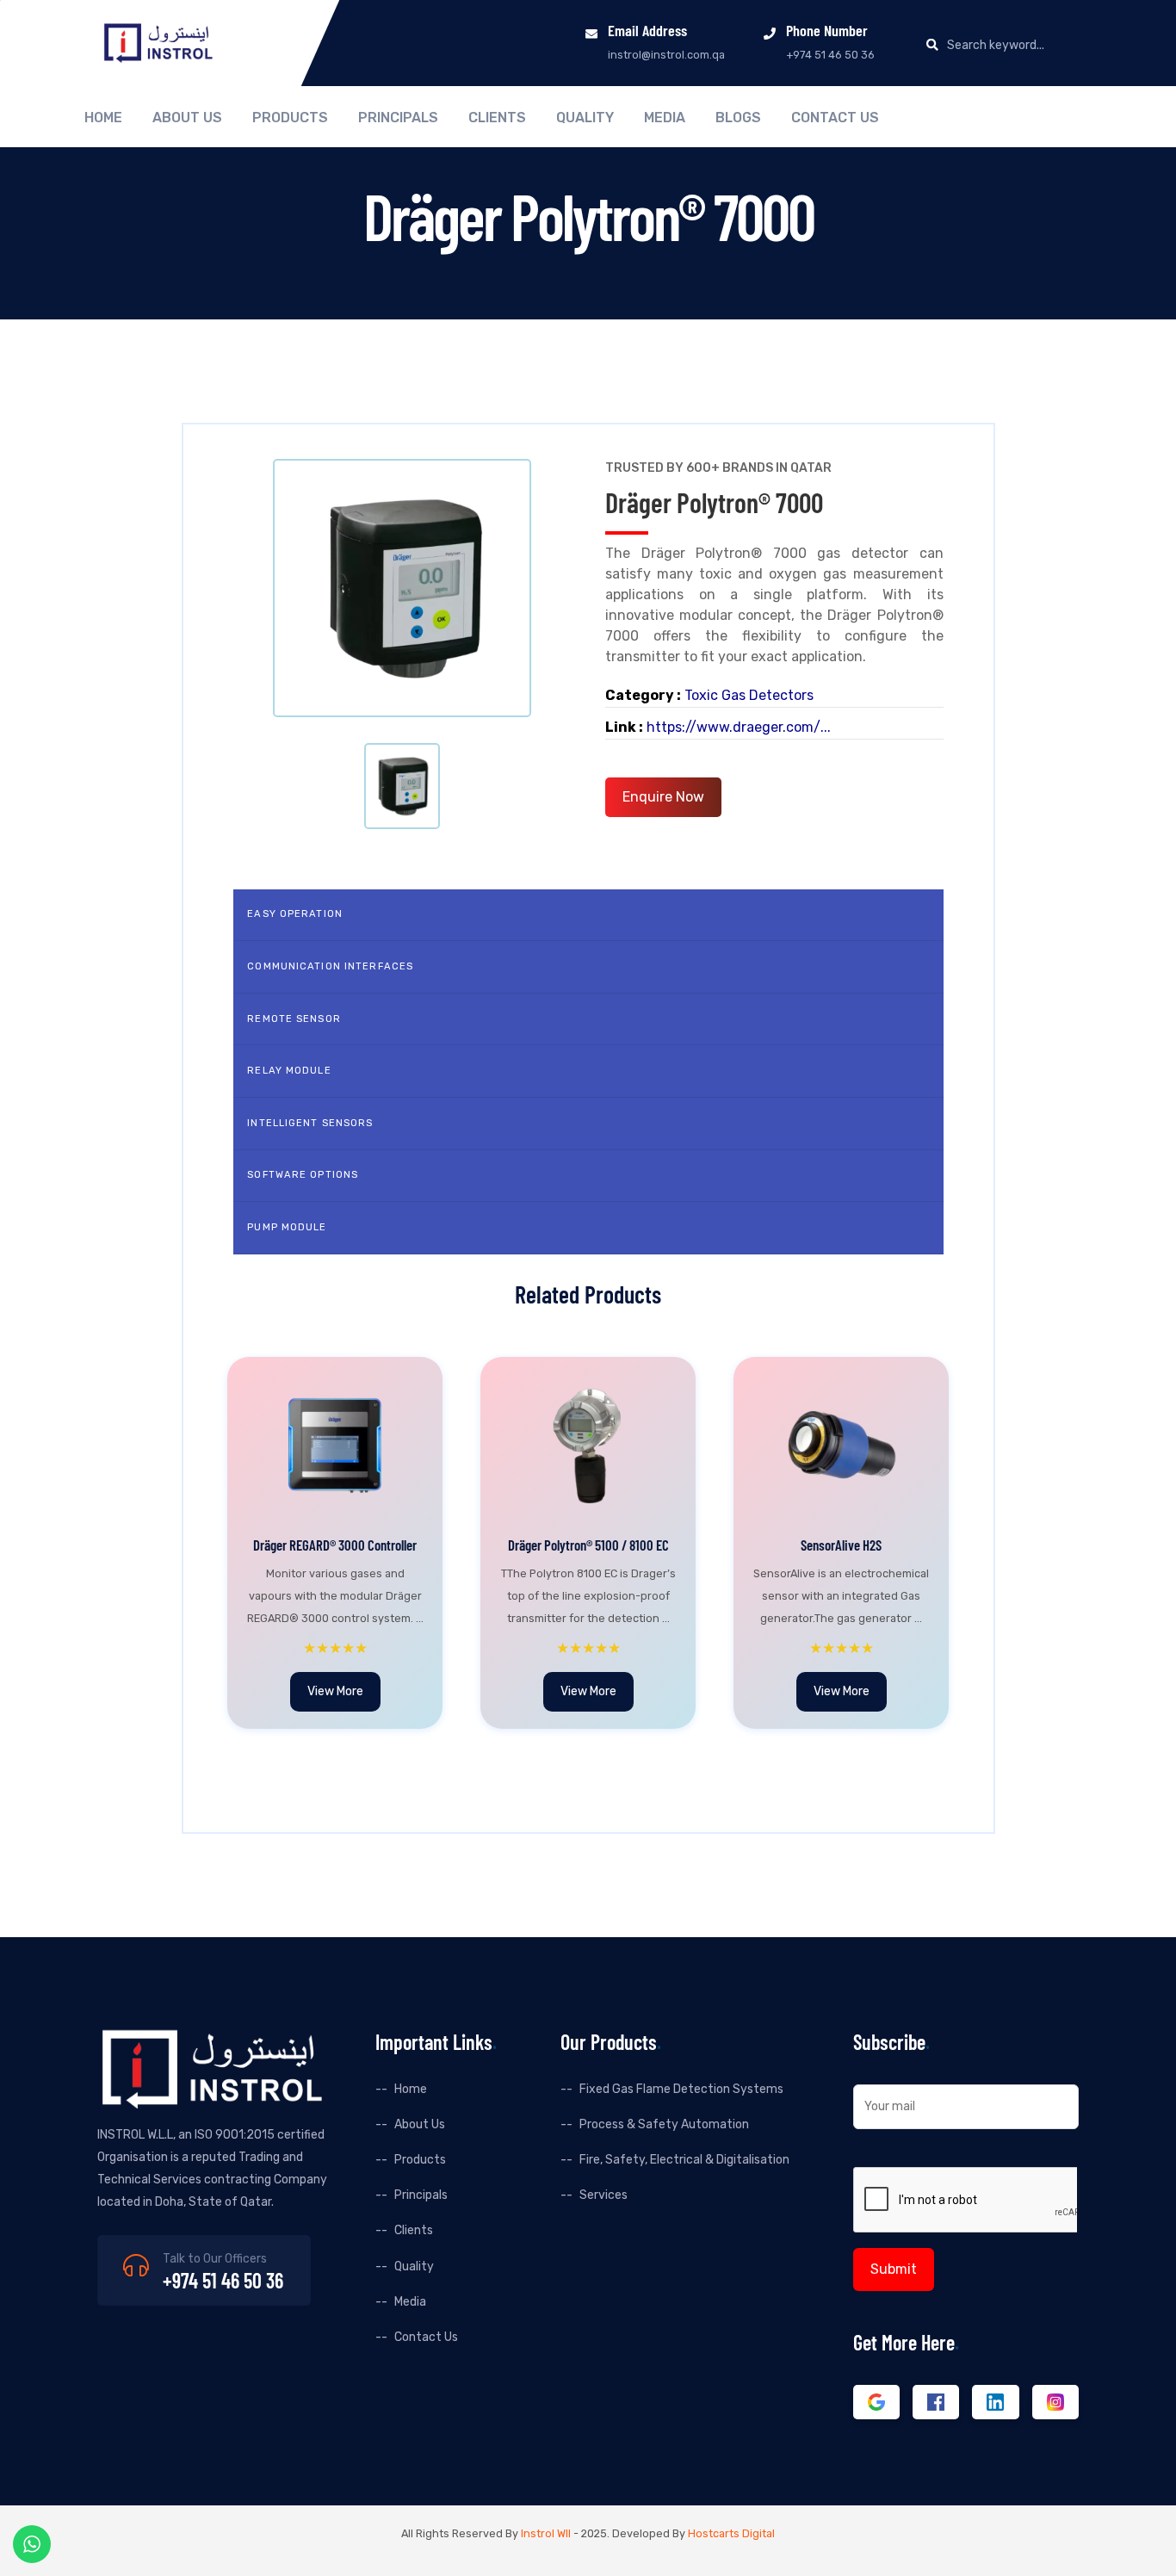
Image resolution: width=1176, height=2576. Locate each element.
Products (290, 118)
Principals (398, 118)
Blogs (738, 118)
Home (103, 118)
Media (665, 118)
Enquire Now (663, 797)
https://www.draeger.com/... (739, 727)
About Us (187, 118)
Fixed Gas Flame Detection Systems (681, 2089)
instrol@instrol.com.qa (666, 55)
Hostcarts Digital (731, 2533)
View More (335, 1691)
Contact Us (835, 118)
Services (603, 2195)
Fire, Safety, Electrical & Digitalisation (684, 2160)
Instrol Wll (546, 2533)
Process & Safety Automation (664, 2124)
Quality (585, 118)
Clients (497, 118)
